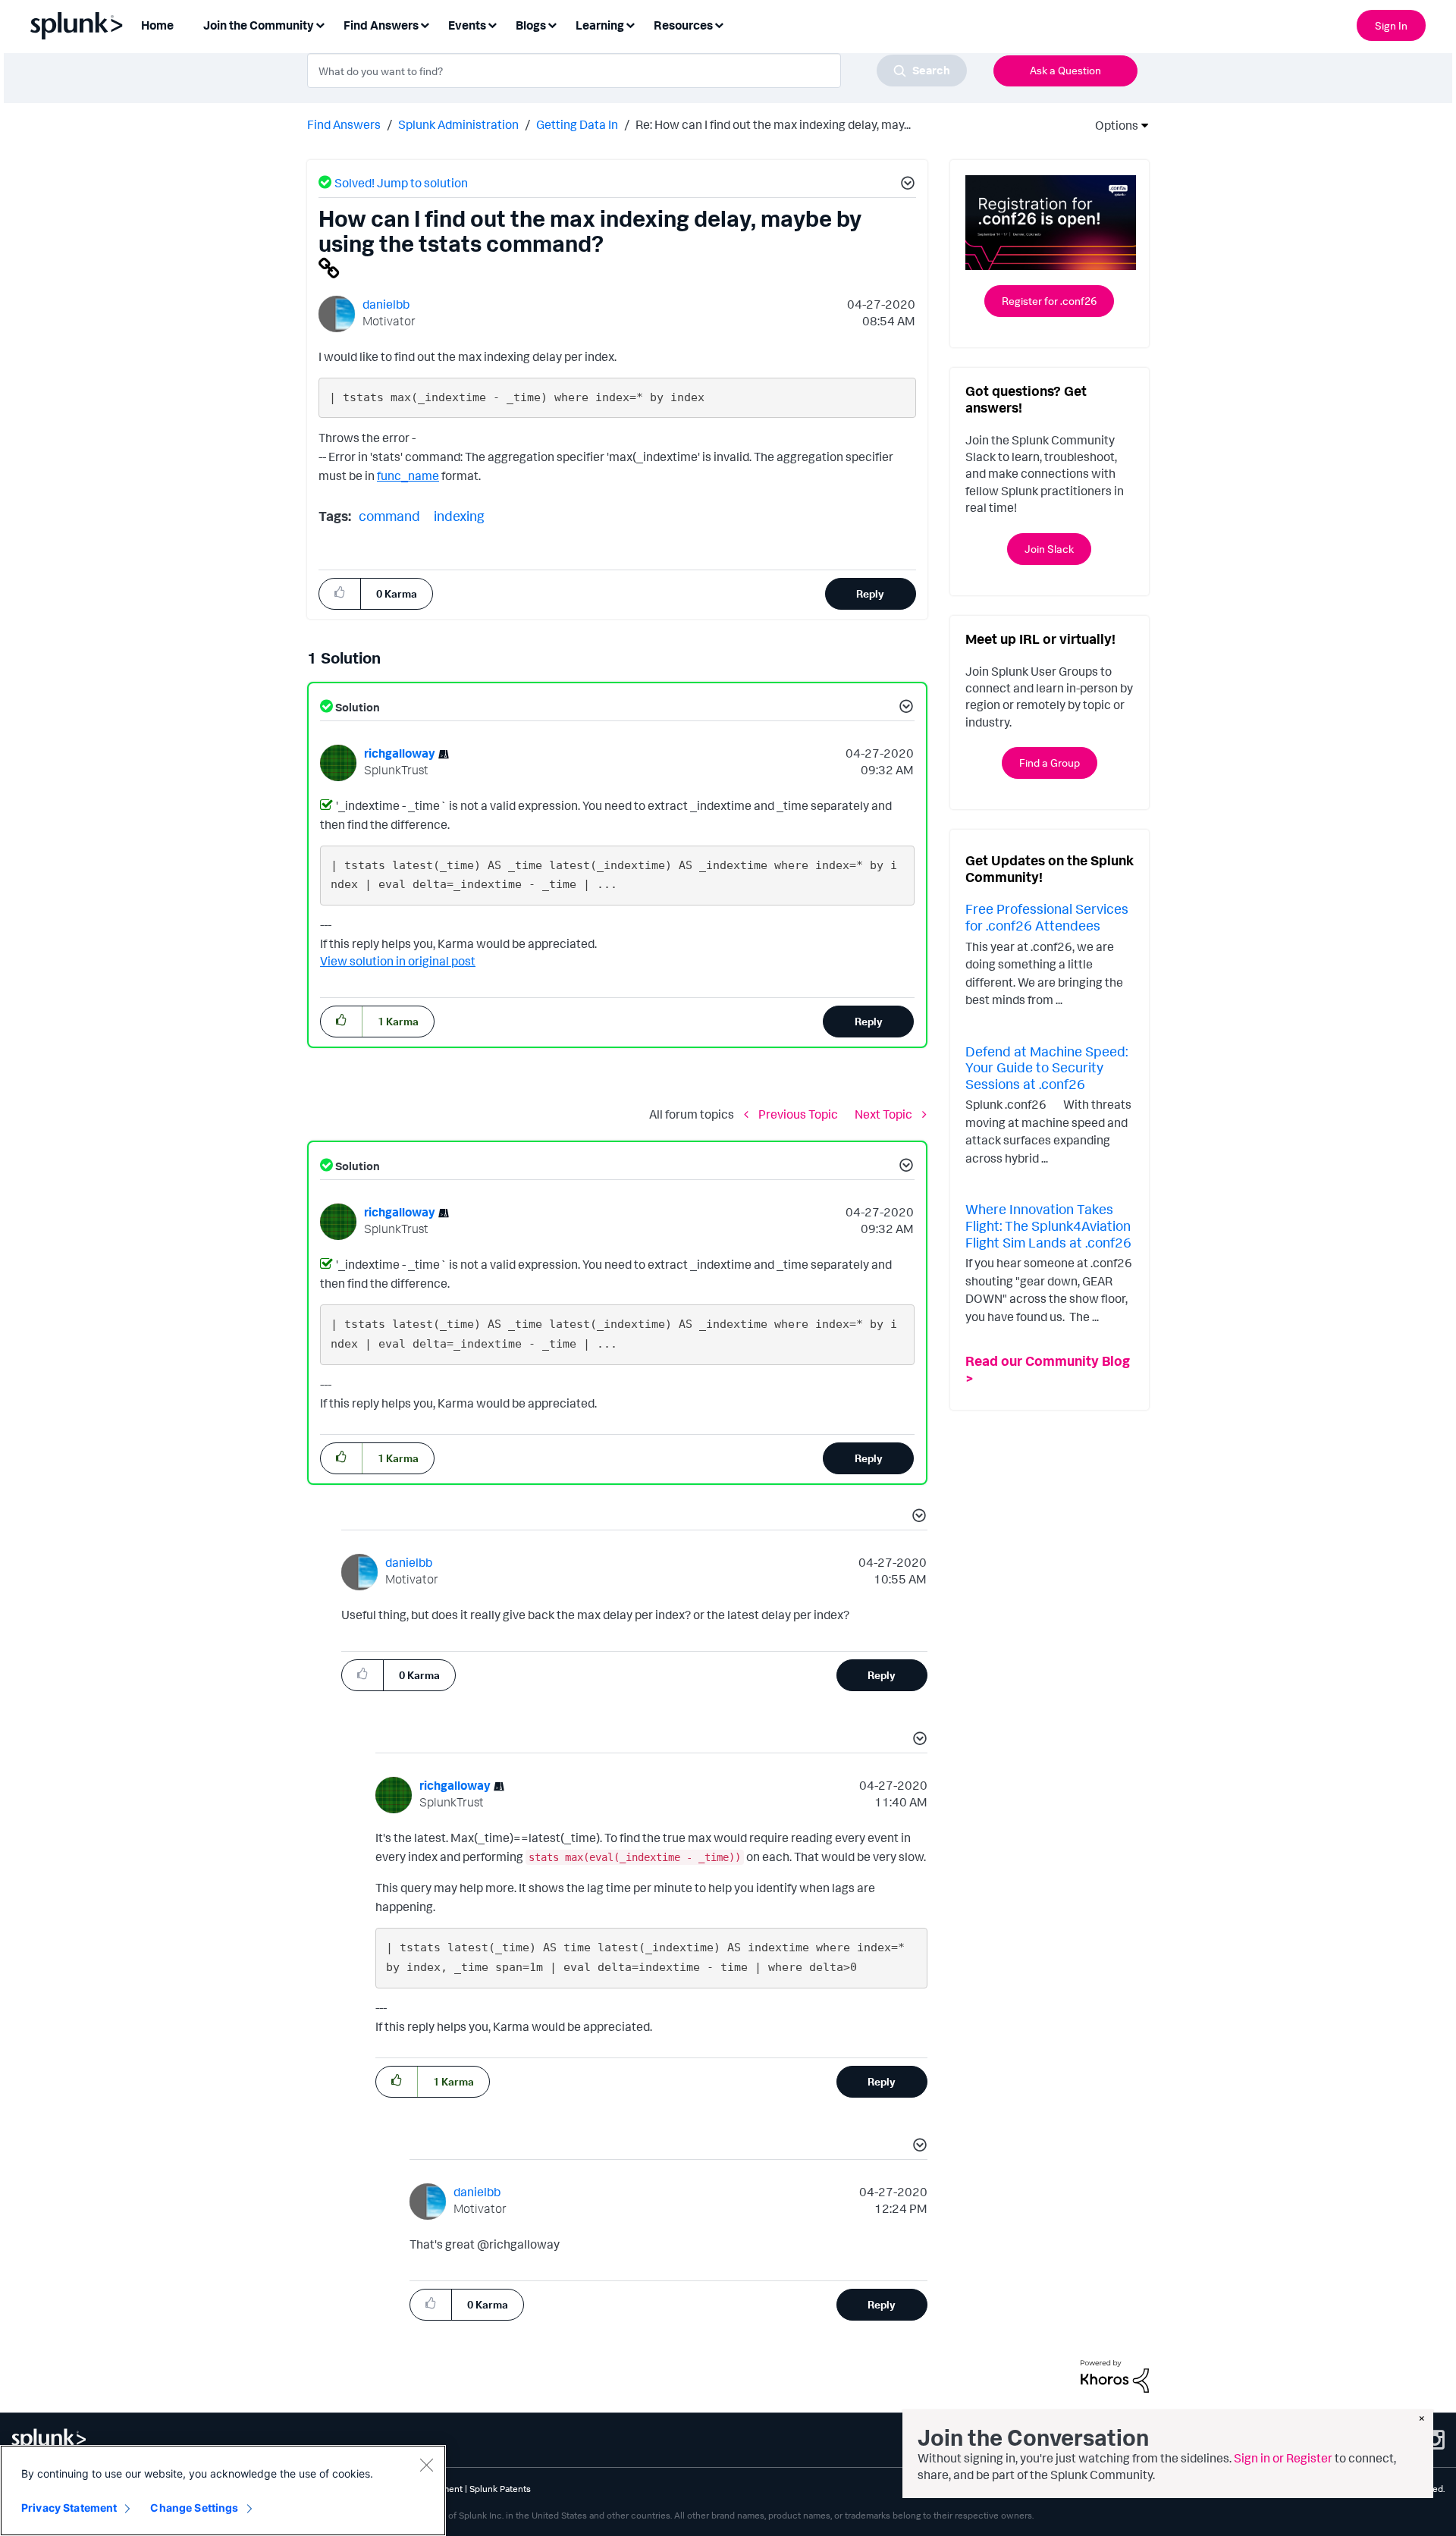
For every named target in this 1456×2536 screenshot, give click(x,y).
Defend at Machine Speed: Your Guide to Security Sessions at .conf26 (1046, 1067)
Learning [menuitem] (600, 25)
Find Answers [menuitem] (381, 25)
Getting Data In (577, 124)
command (389, 516)
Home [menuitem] (157, 25)
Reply (870, 593)
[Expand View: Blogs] (552, 24)
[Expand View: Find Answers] (425, 24)
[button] (905, 185)
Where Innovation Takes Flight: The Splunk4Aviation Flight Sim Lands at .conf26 (1048, 1225)
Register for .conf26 (1049, 301)
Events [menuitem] (467, 25)
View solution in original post (398, 961)
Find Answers (344, 124)
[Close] (426, 2465)
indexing (459, 516)
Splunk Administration (458, 124)
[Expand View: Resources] (719, 24)
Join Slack (1049, 549)
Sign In (1391, 25)
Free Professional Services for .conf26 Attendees (1047, 917)
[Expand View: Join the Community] (320, 24)
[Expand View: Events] (492, 24)
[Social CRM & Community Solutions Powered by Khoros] (1115, 2375)
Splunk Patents (500, 2489)
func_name (408, 475)
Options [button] (1112, 125)
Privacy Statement (69, 2508)
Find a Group (1050, 763)
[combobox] (637, 71)
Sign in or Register (1283, 2458)
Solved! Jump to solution (401, 183)
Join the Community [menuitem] (259, 25)
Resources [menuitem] (683, 25)
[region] (223, 2490)
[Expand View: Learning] (630, 24)
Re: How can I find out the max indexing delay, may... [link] (773, 124)
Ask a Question (1065, 70)
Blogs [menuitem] (531, 25)
